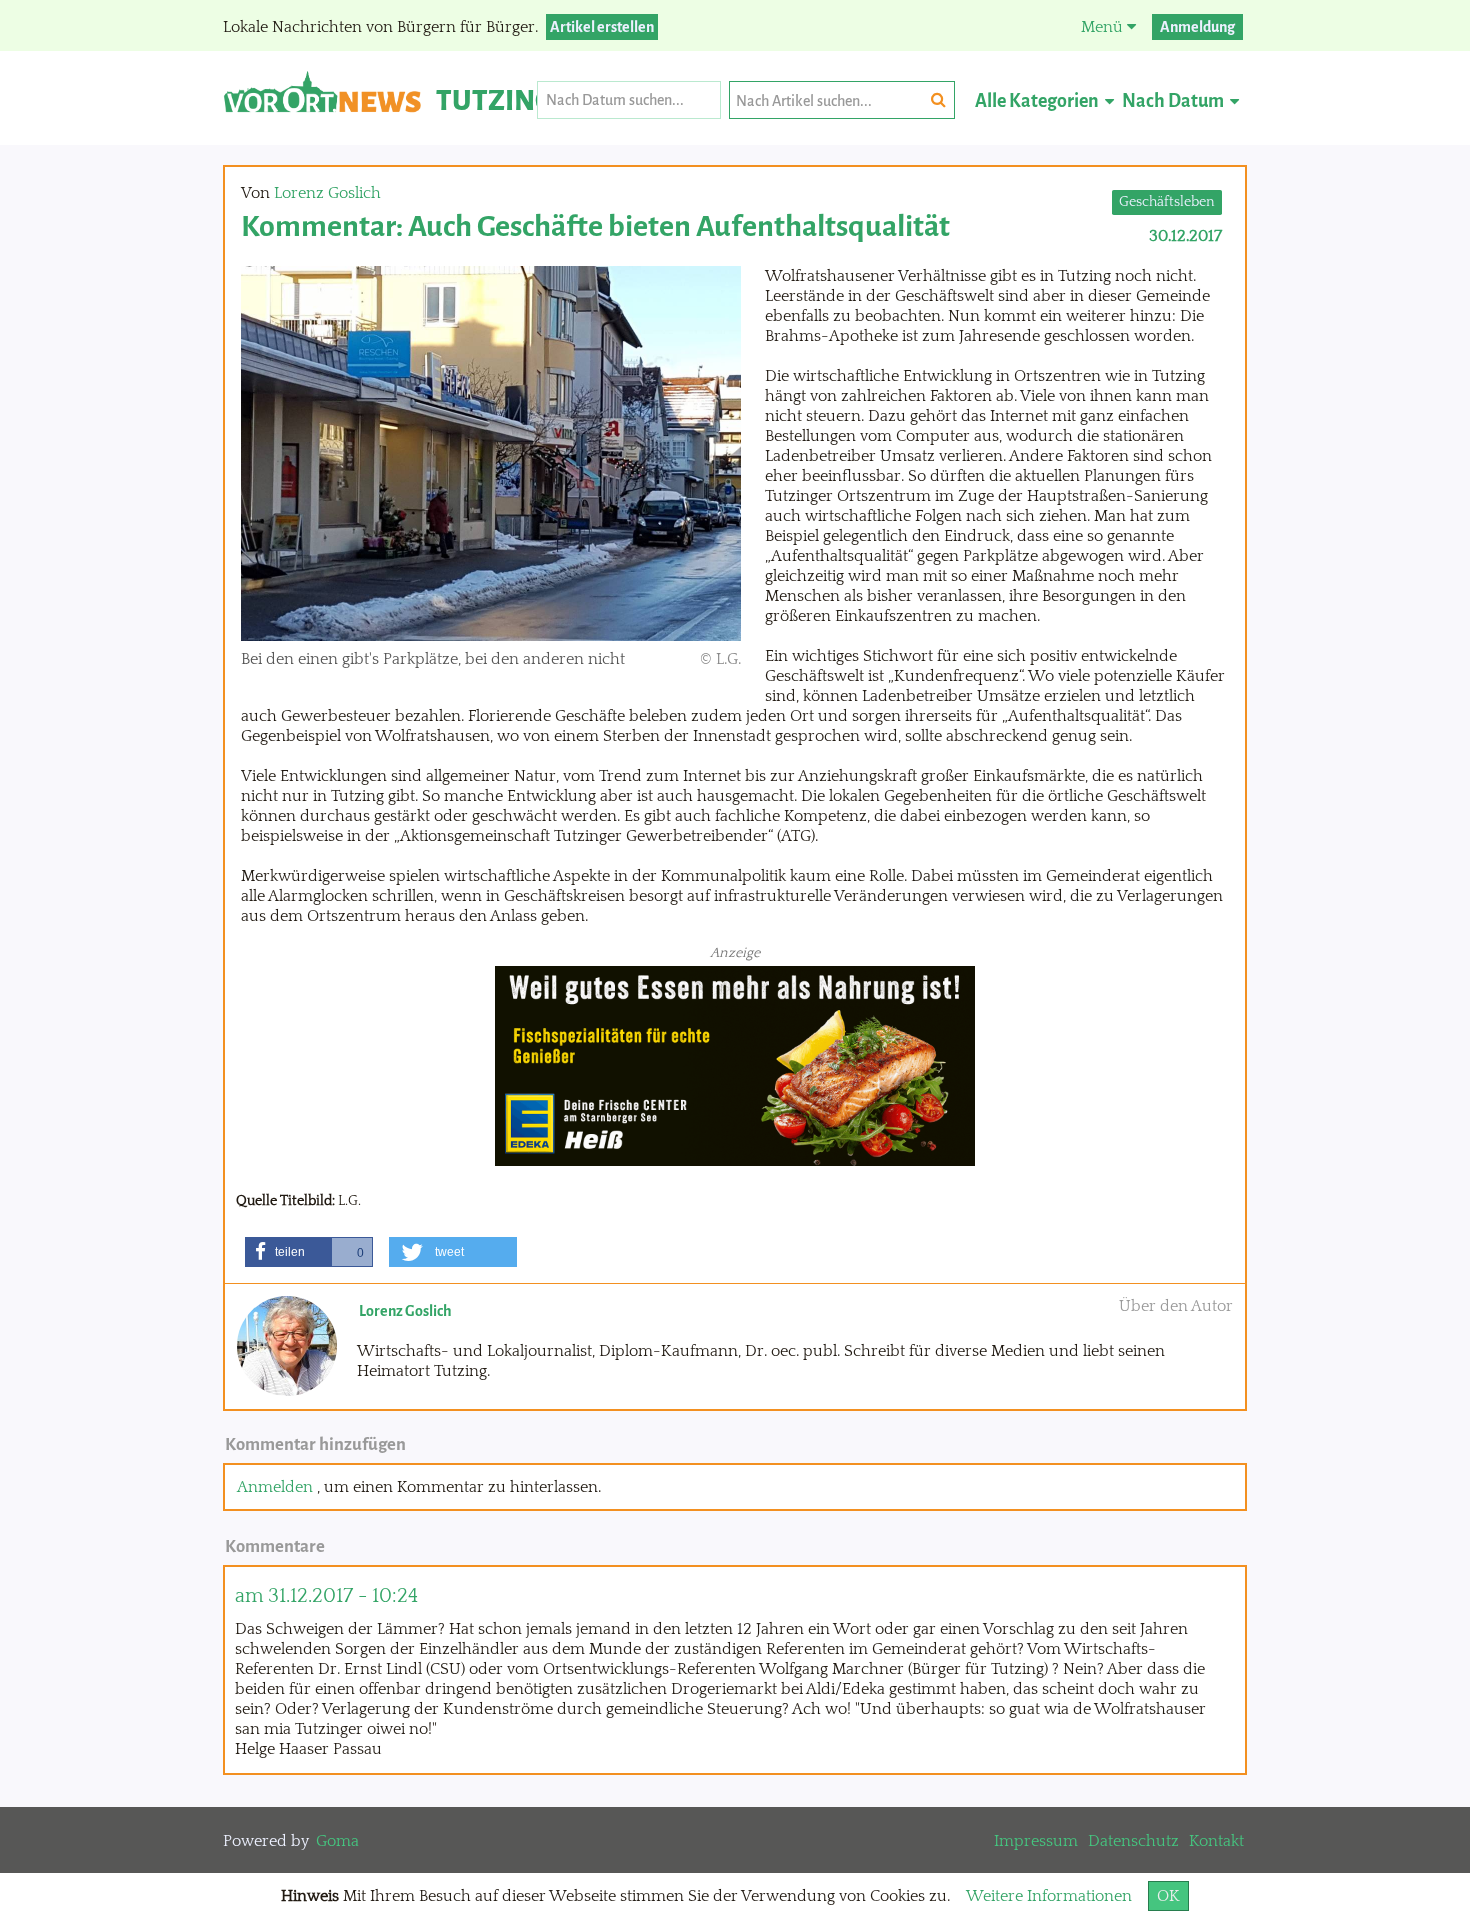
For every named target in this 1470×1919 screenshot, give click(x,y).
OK (1168, 1896)
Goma (337, 1841)
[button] (309, 1252)
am (326, 1595)
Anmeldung (1197, 27)
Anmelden (275, 1487)
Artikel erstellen (602, 27)
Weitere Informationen (1049, 1896)
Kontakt (1216, 1841)
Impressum (1036, 1841)
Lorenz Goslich (327, 193)
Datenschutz (1133, 1841)
